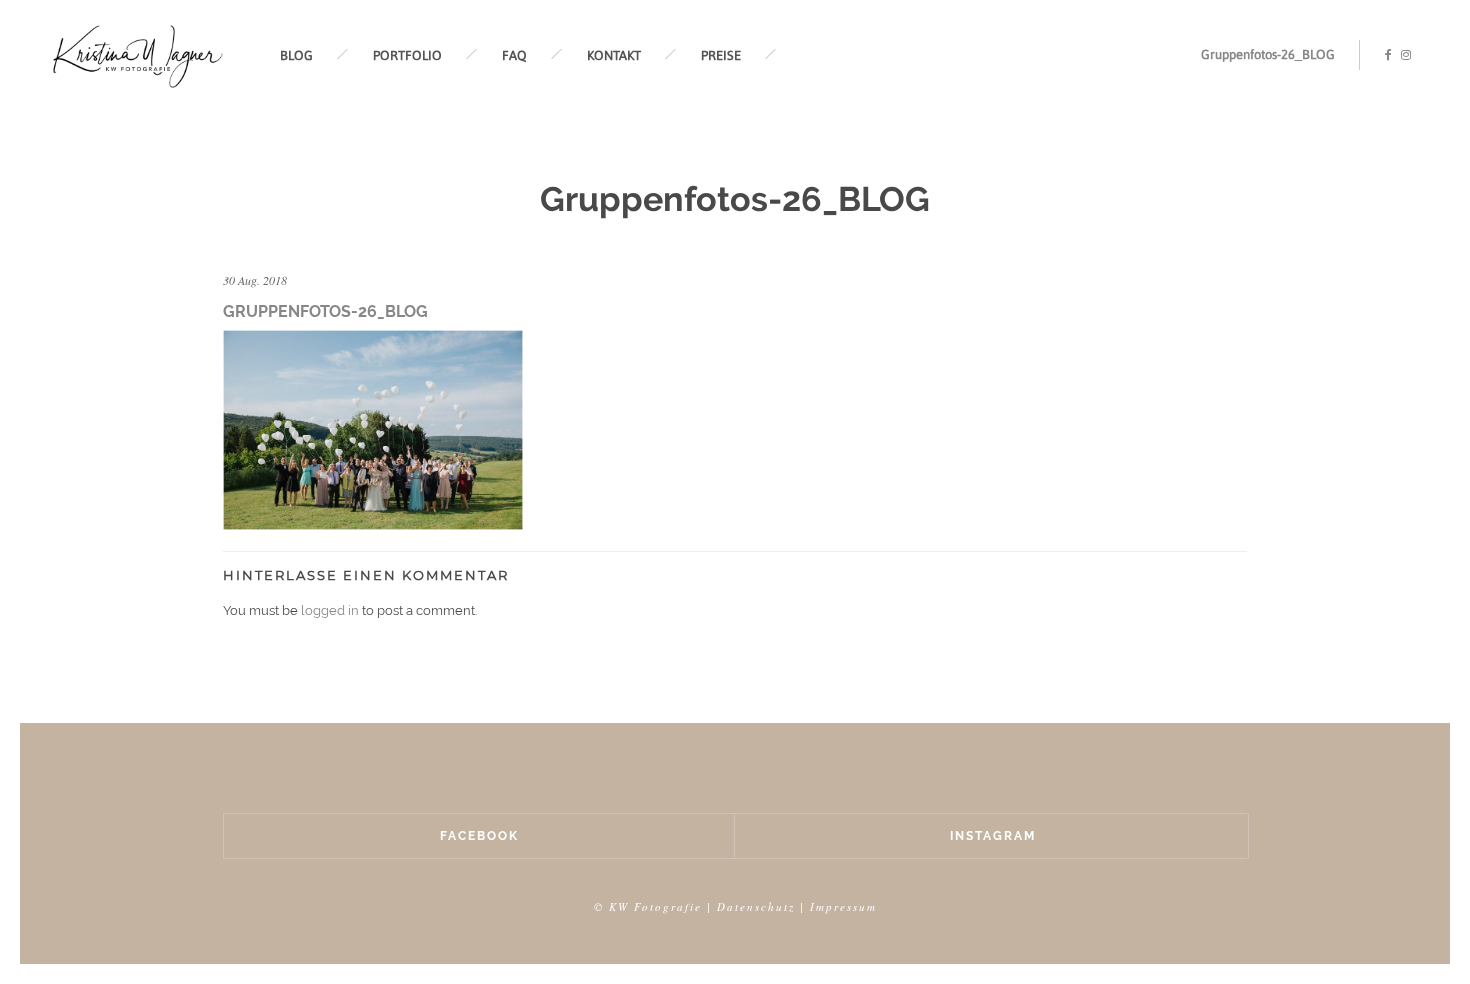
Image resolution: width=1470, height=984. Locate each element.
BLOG (296, 55)
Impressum (843, 906)
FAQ (514, 55)
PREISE (721, 55)
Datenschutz (756, 906)
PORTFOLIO (407, 55)
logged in (330, 610)
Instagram (993, 836)
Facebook (479, 836)
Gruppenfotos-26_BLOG (1268, 54)
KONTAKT (614, 55)
